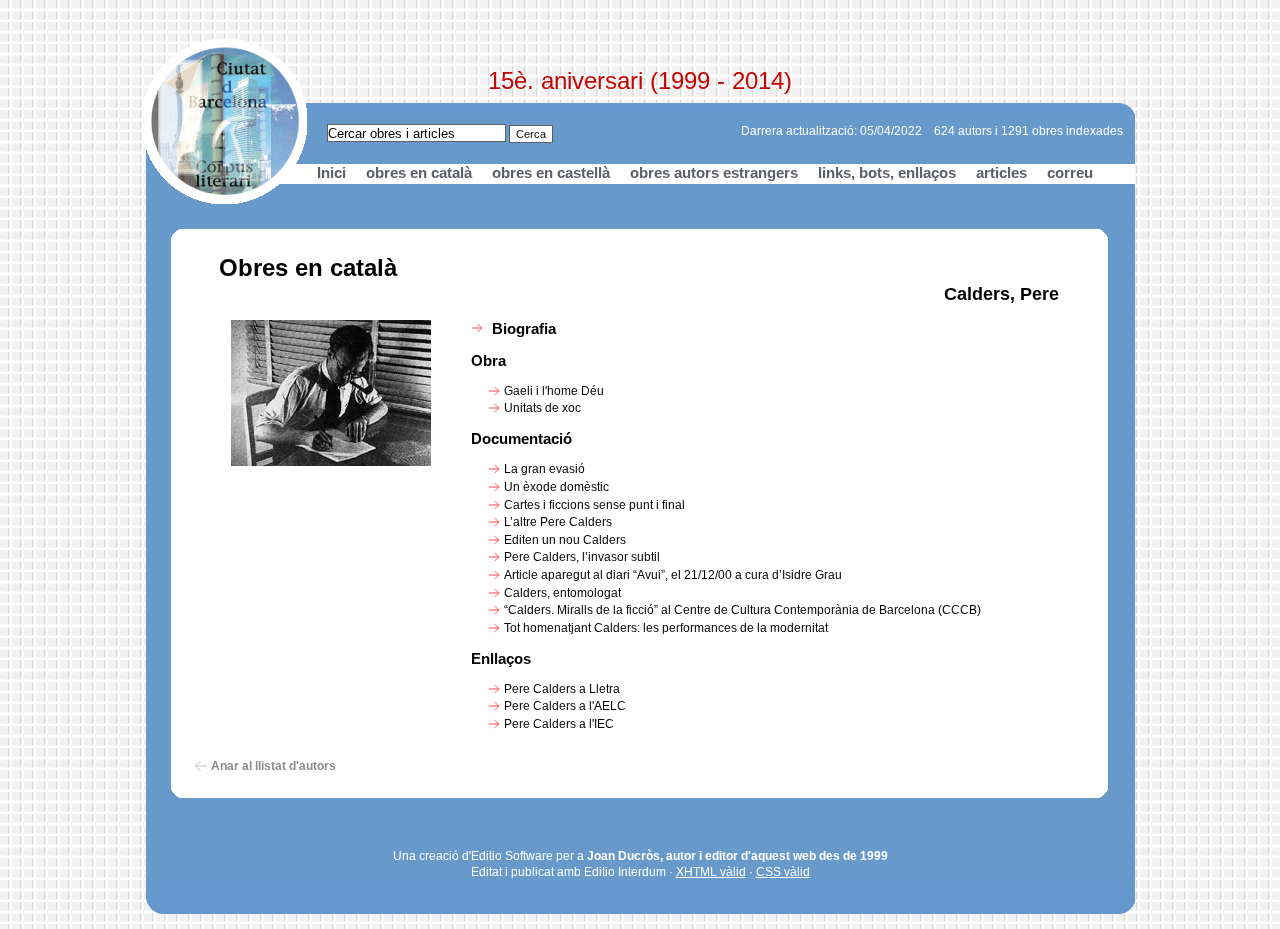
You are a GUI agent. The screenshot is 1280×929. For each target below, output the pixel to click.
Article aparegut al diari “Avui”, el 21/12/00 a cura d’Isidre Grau (673, 575)
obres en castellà (551, 172)
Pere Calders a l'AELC (565, 706)
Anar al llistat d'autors (273, 766)
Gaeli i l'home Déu (554, 391)
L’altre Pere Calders (558, 522)
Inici (331, 172)
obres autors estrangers (714, 172)
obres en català (419, 172)
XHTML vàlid (711, 872)
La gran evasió (544, 469)
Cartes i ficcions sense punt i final (594, 505)
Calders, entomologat (562, 593)
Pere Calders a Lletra (562, 689)
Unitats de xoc (542, 408)
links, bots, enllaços (887, 172)
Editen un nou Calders (565, 540)
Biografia (524, 328)
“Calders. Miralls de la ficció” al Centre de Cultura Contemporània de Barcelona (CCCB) (742, 610)
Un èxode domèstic (556, 487)
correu (1070, 172)
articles (1001, 172)
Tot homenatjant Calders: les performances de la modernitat (666, 628)
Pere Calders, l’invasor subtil (582, 557)
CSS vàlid (783, 872)
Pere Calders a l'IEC (559, 724)
